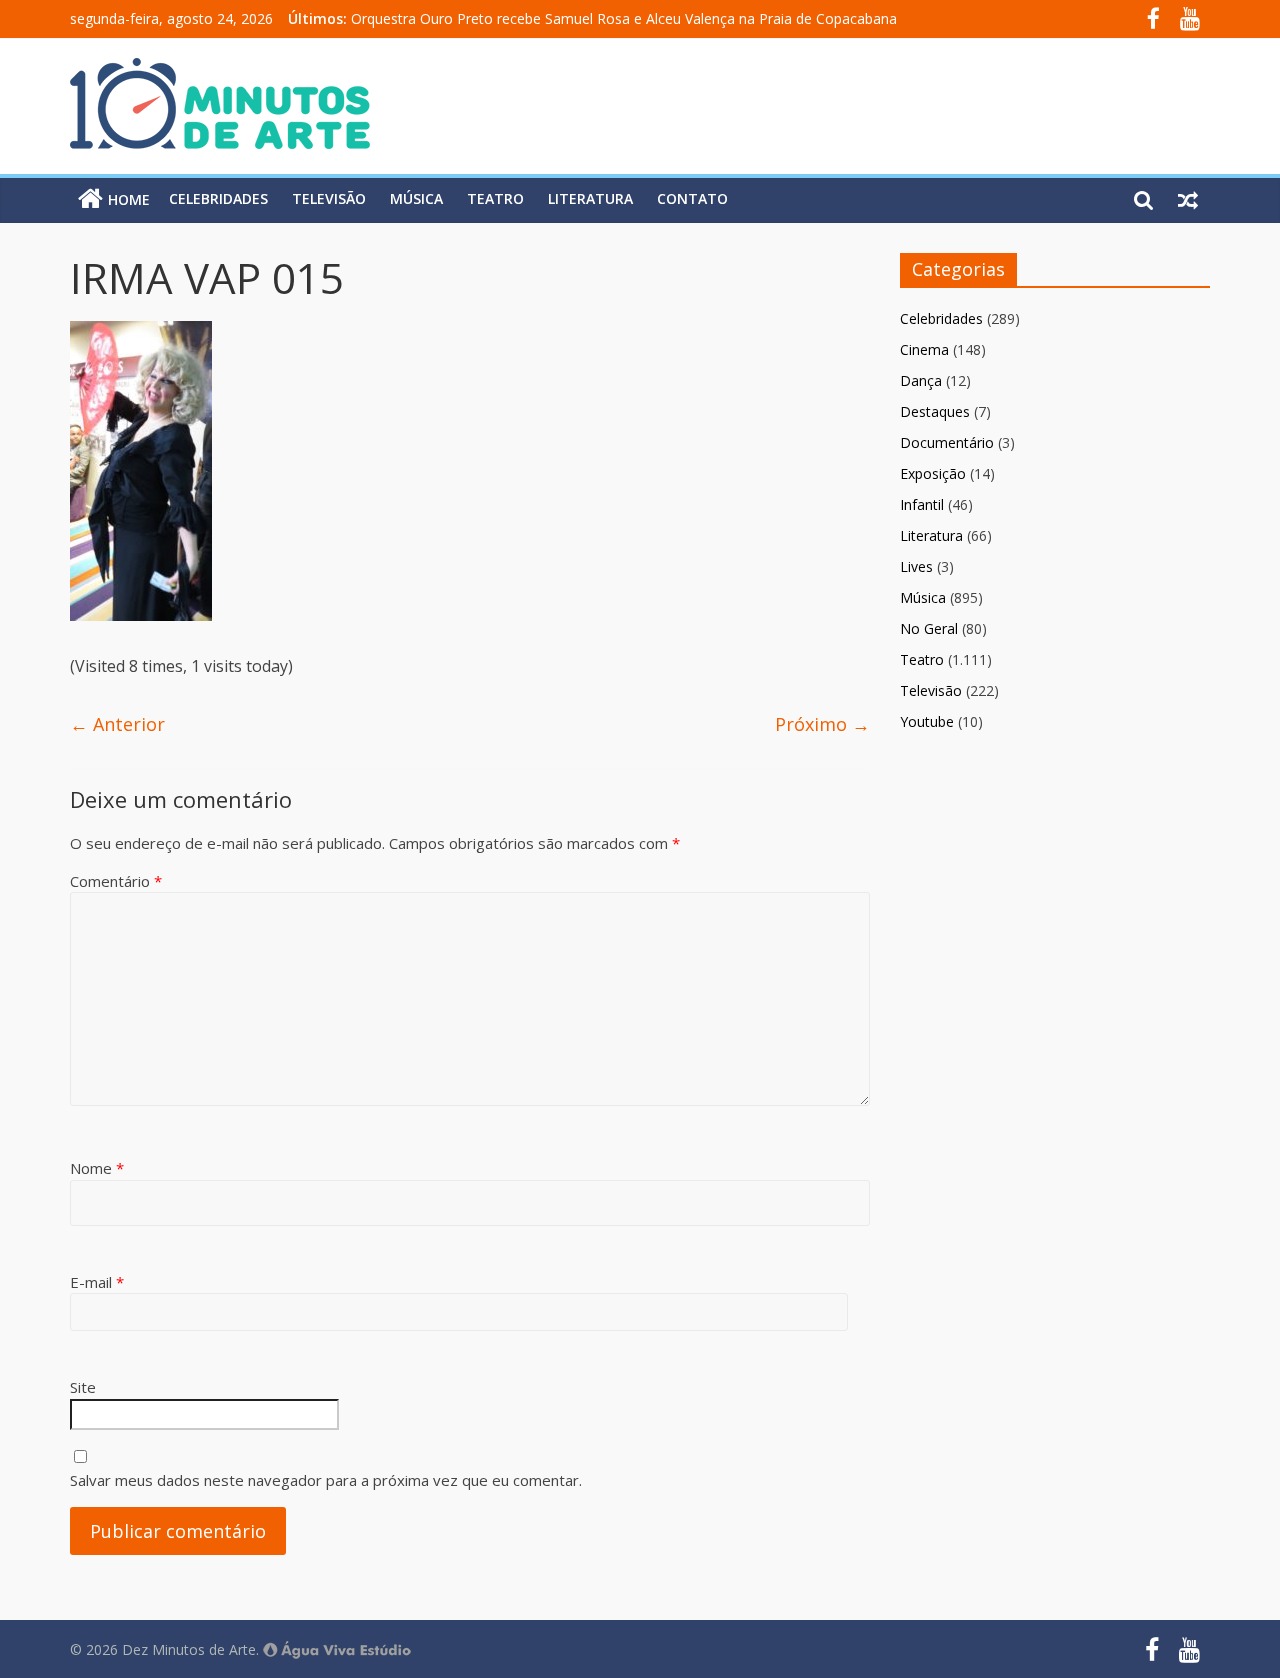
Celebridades (218, 198)
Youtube (927, 721)
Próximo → (822, 724)
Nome (97, 1168)
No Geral (929, 628)
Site (83, 1387)
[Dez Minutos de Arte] (220, 70)
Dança (921, 380)
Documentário (947, 442)
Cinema (924, 349)
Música (416, 198)
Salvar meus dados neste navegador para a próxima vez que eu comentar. (326, 1480)
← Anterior (117, 724)
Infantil (922, 504)
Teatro (495, 198)
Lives (916, 566)
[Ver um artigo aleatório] (1188, 199)
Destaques (935, 411)
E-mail (97, 1282)
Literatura (590, 198)
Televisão (329, 198)
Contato (692, 198)
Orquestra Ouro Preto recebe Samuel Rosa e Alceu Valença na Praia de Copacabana (624, 18)
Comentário (116, 881)
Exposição (933, 473)
